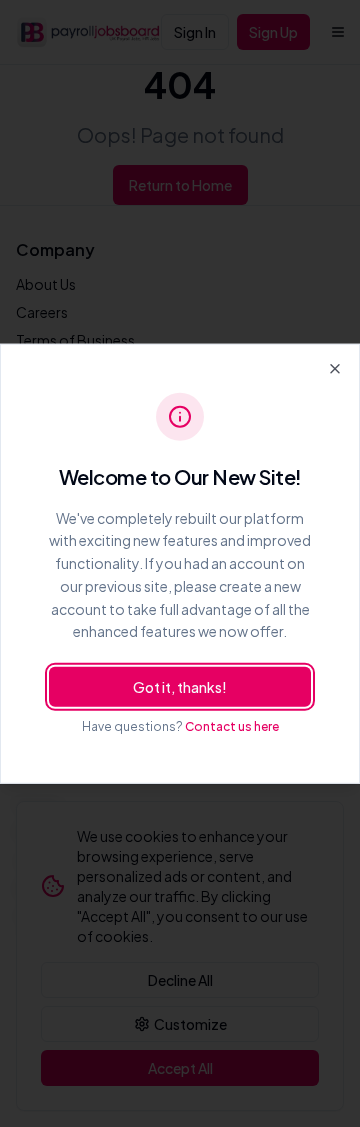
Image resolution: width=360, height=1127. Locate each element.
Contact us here (232, 726)
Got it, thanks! (180, 687)
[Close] (335, 368)
